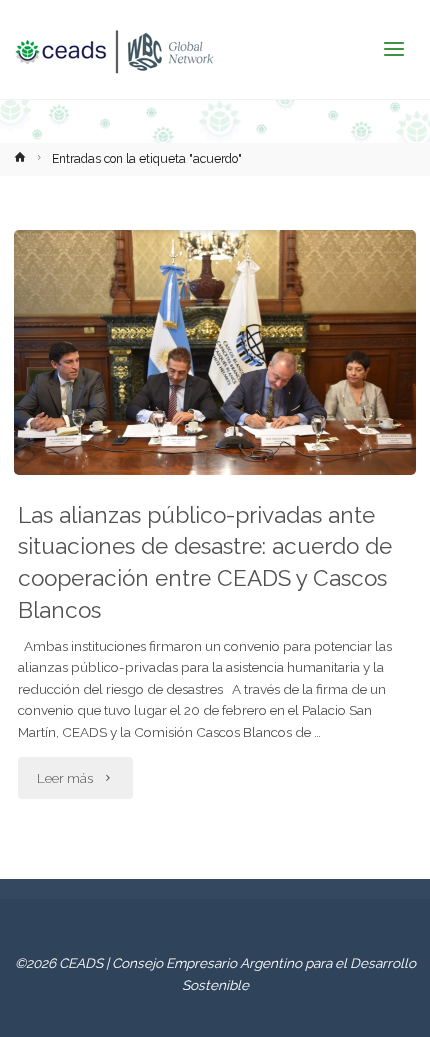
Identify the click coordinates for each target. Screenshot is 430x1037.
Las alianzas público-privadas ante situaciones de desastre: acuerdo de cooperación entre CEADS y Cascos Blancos (205, 562)
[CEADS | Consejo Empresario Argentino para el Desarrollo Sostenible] (114, 50)
